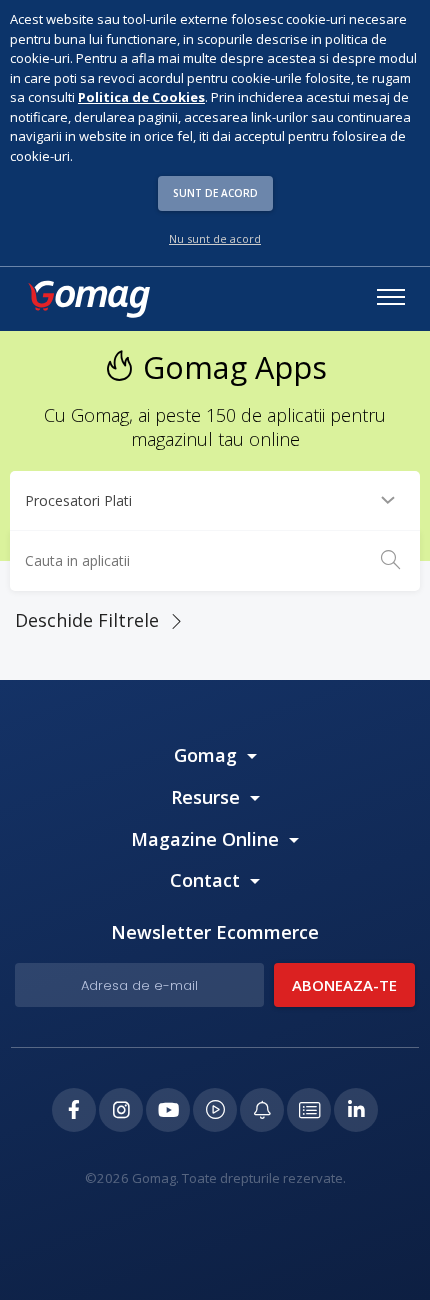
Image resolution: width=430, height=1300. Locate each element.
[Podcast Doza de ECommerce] (215, 1110)
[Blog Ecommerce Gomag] (262, 1110)
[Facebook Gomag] (74, 1110)
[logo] (88, 299)
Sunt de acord (215, 193)
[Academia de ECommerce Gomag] (309, 1110)
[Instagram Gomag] (121, 1110)
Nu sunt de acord (215, 238)
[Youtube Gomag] (168, 1110)
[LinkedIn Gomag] (356, 1110)
